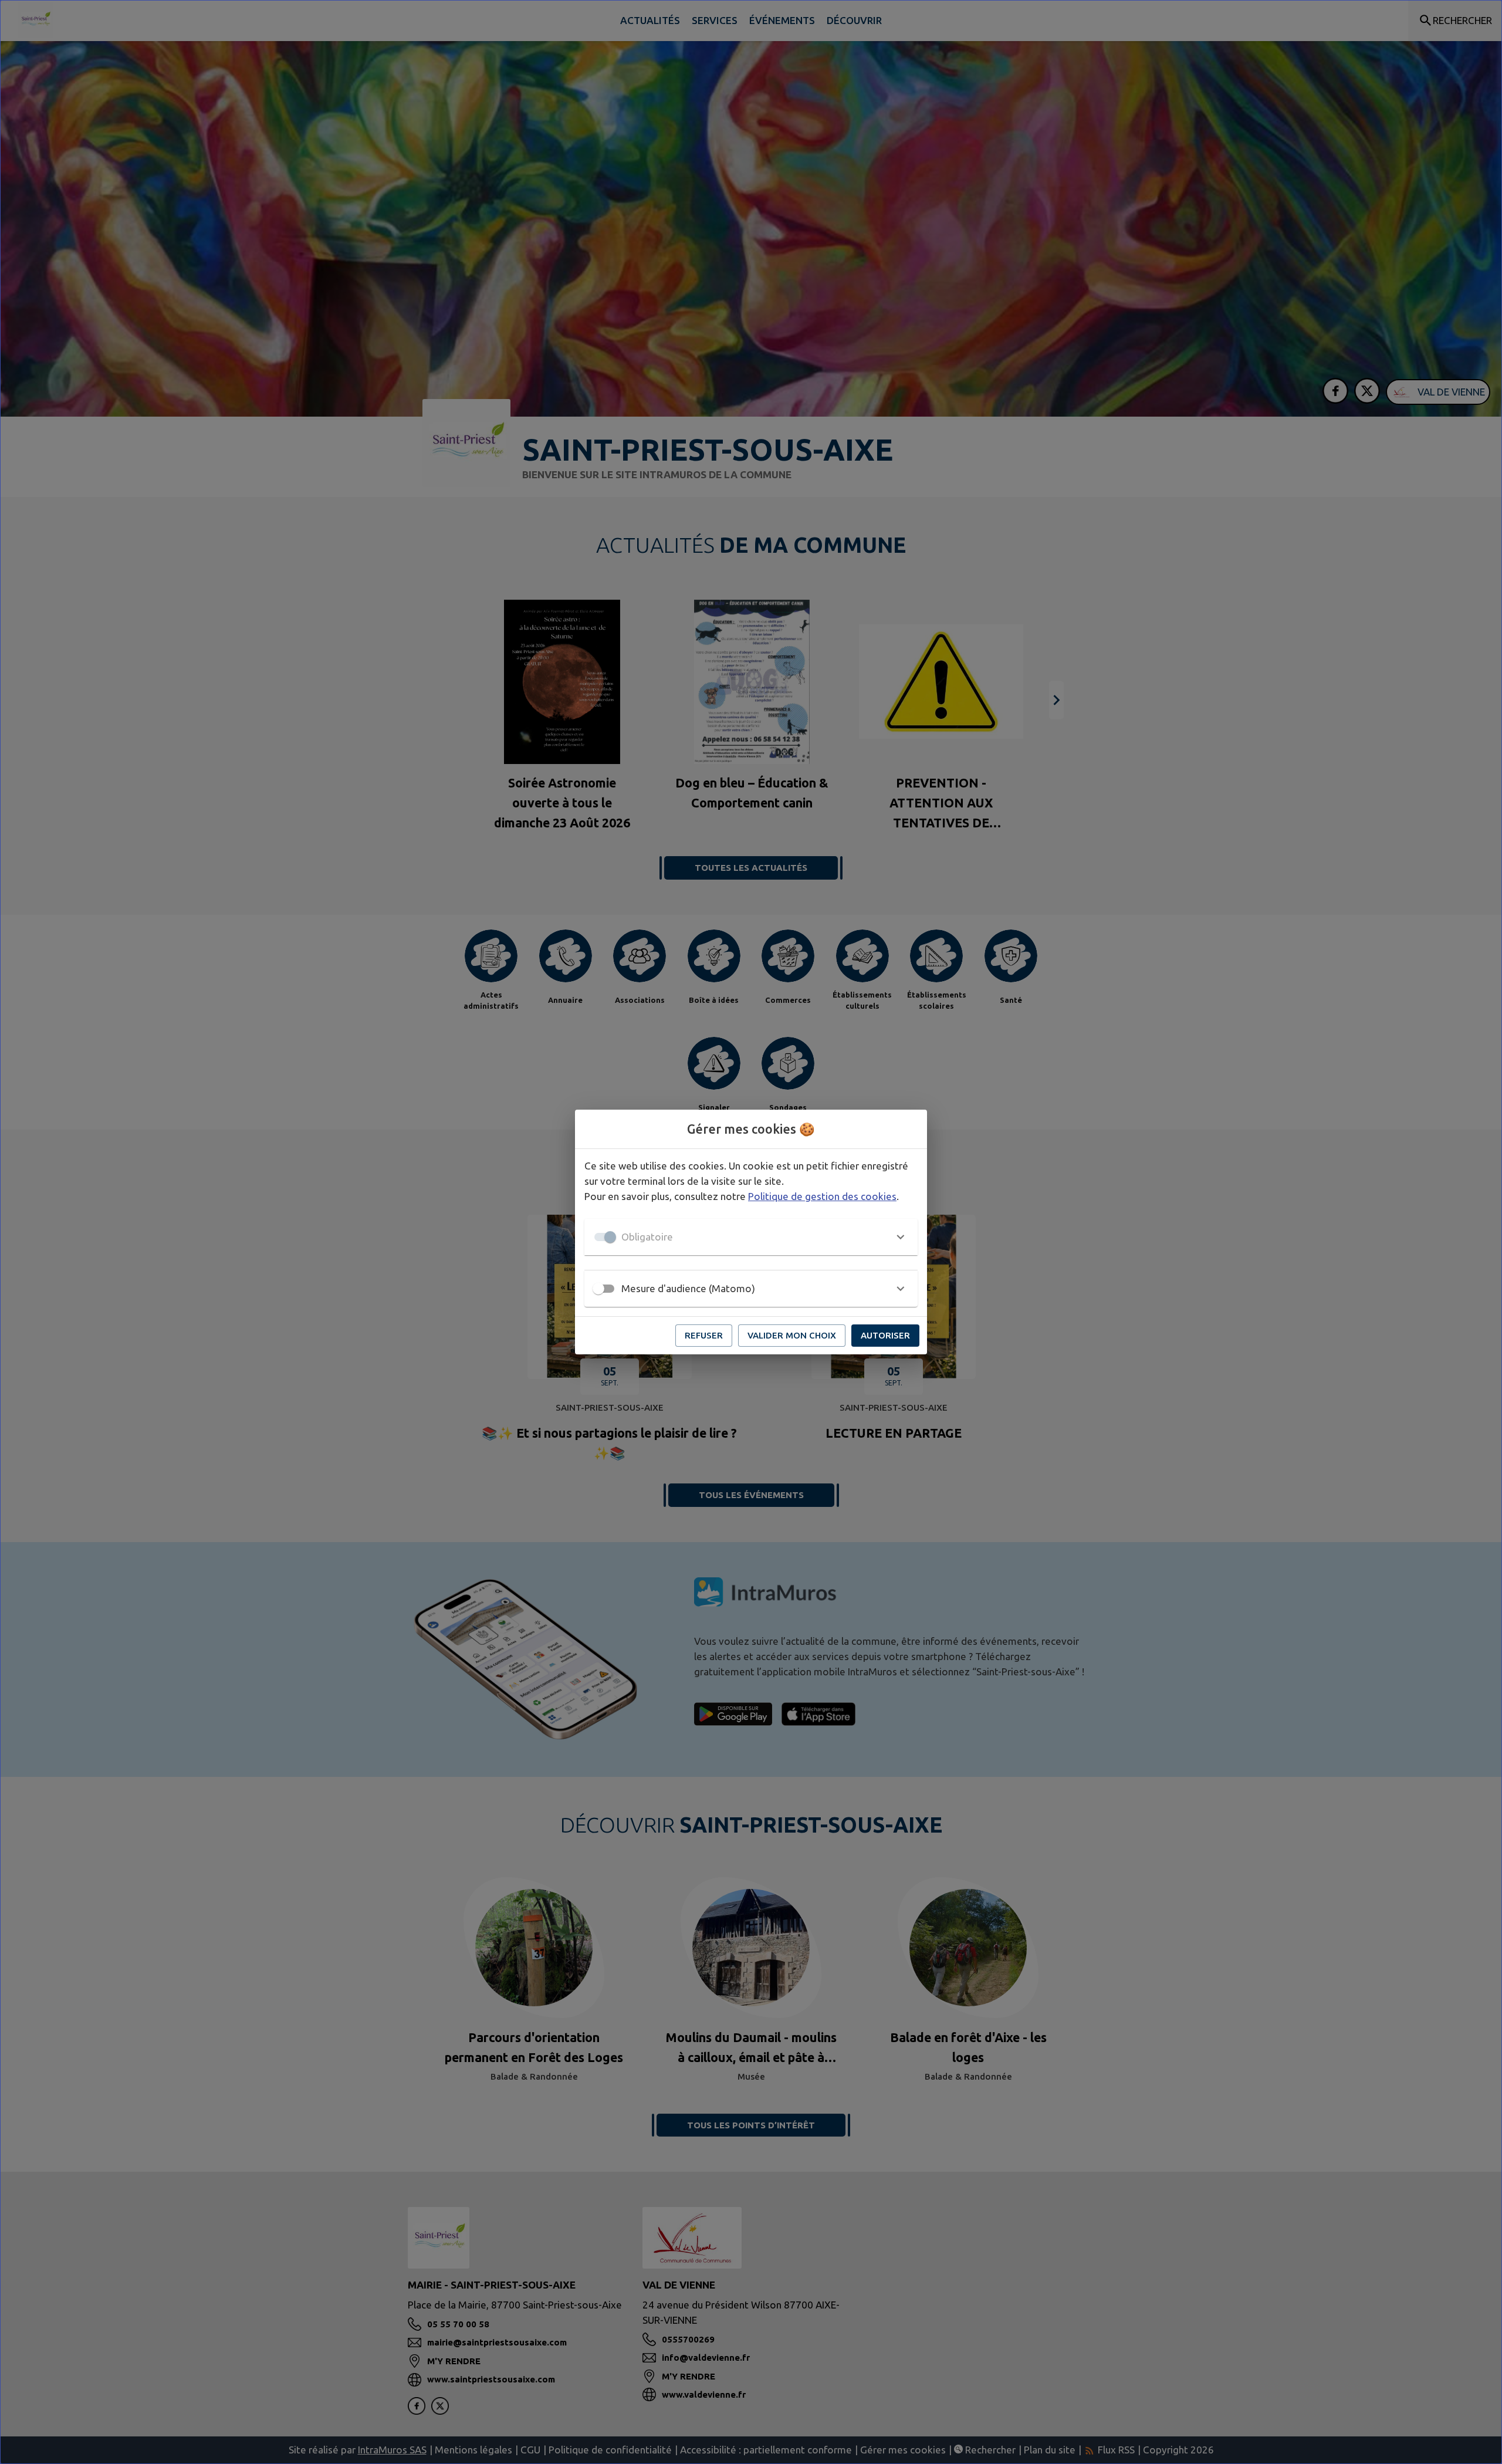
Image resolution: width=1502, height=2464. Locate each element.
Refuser (704, 1335)
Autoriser (885, 1335)
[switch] (598, 1289)
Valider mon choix (792, 1335)
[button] (751, 1237)
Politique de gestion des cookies (822, 1196)
